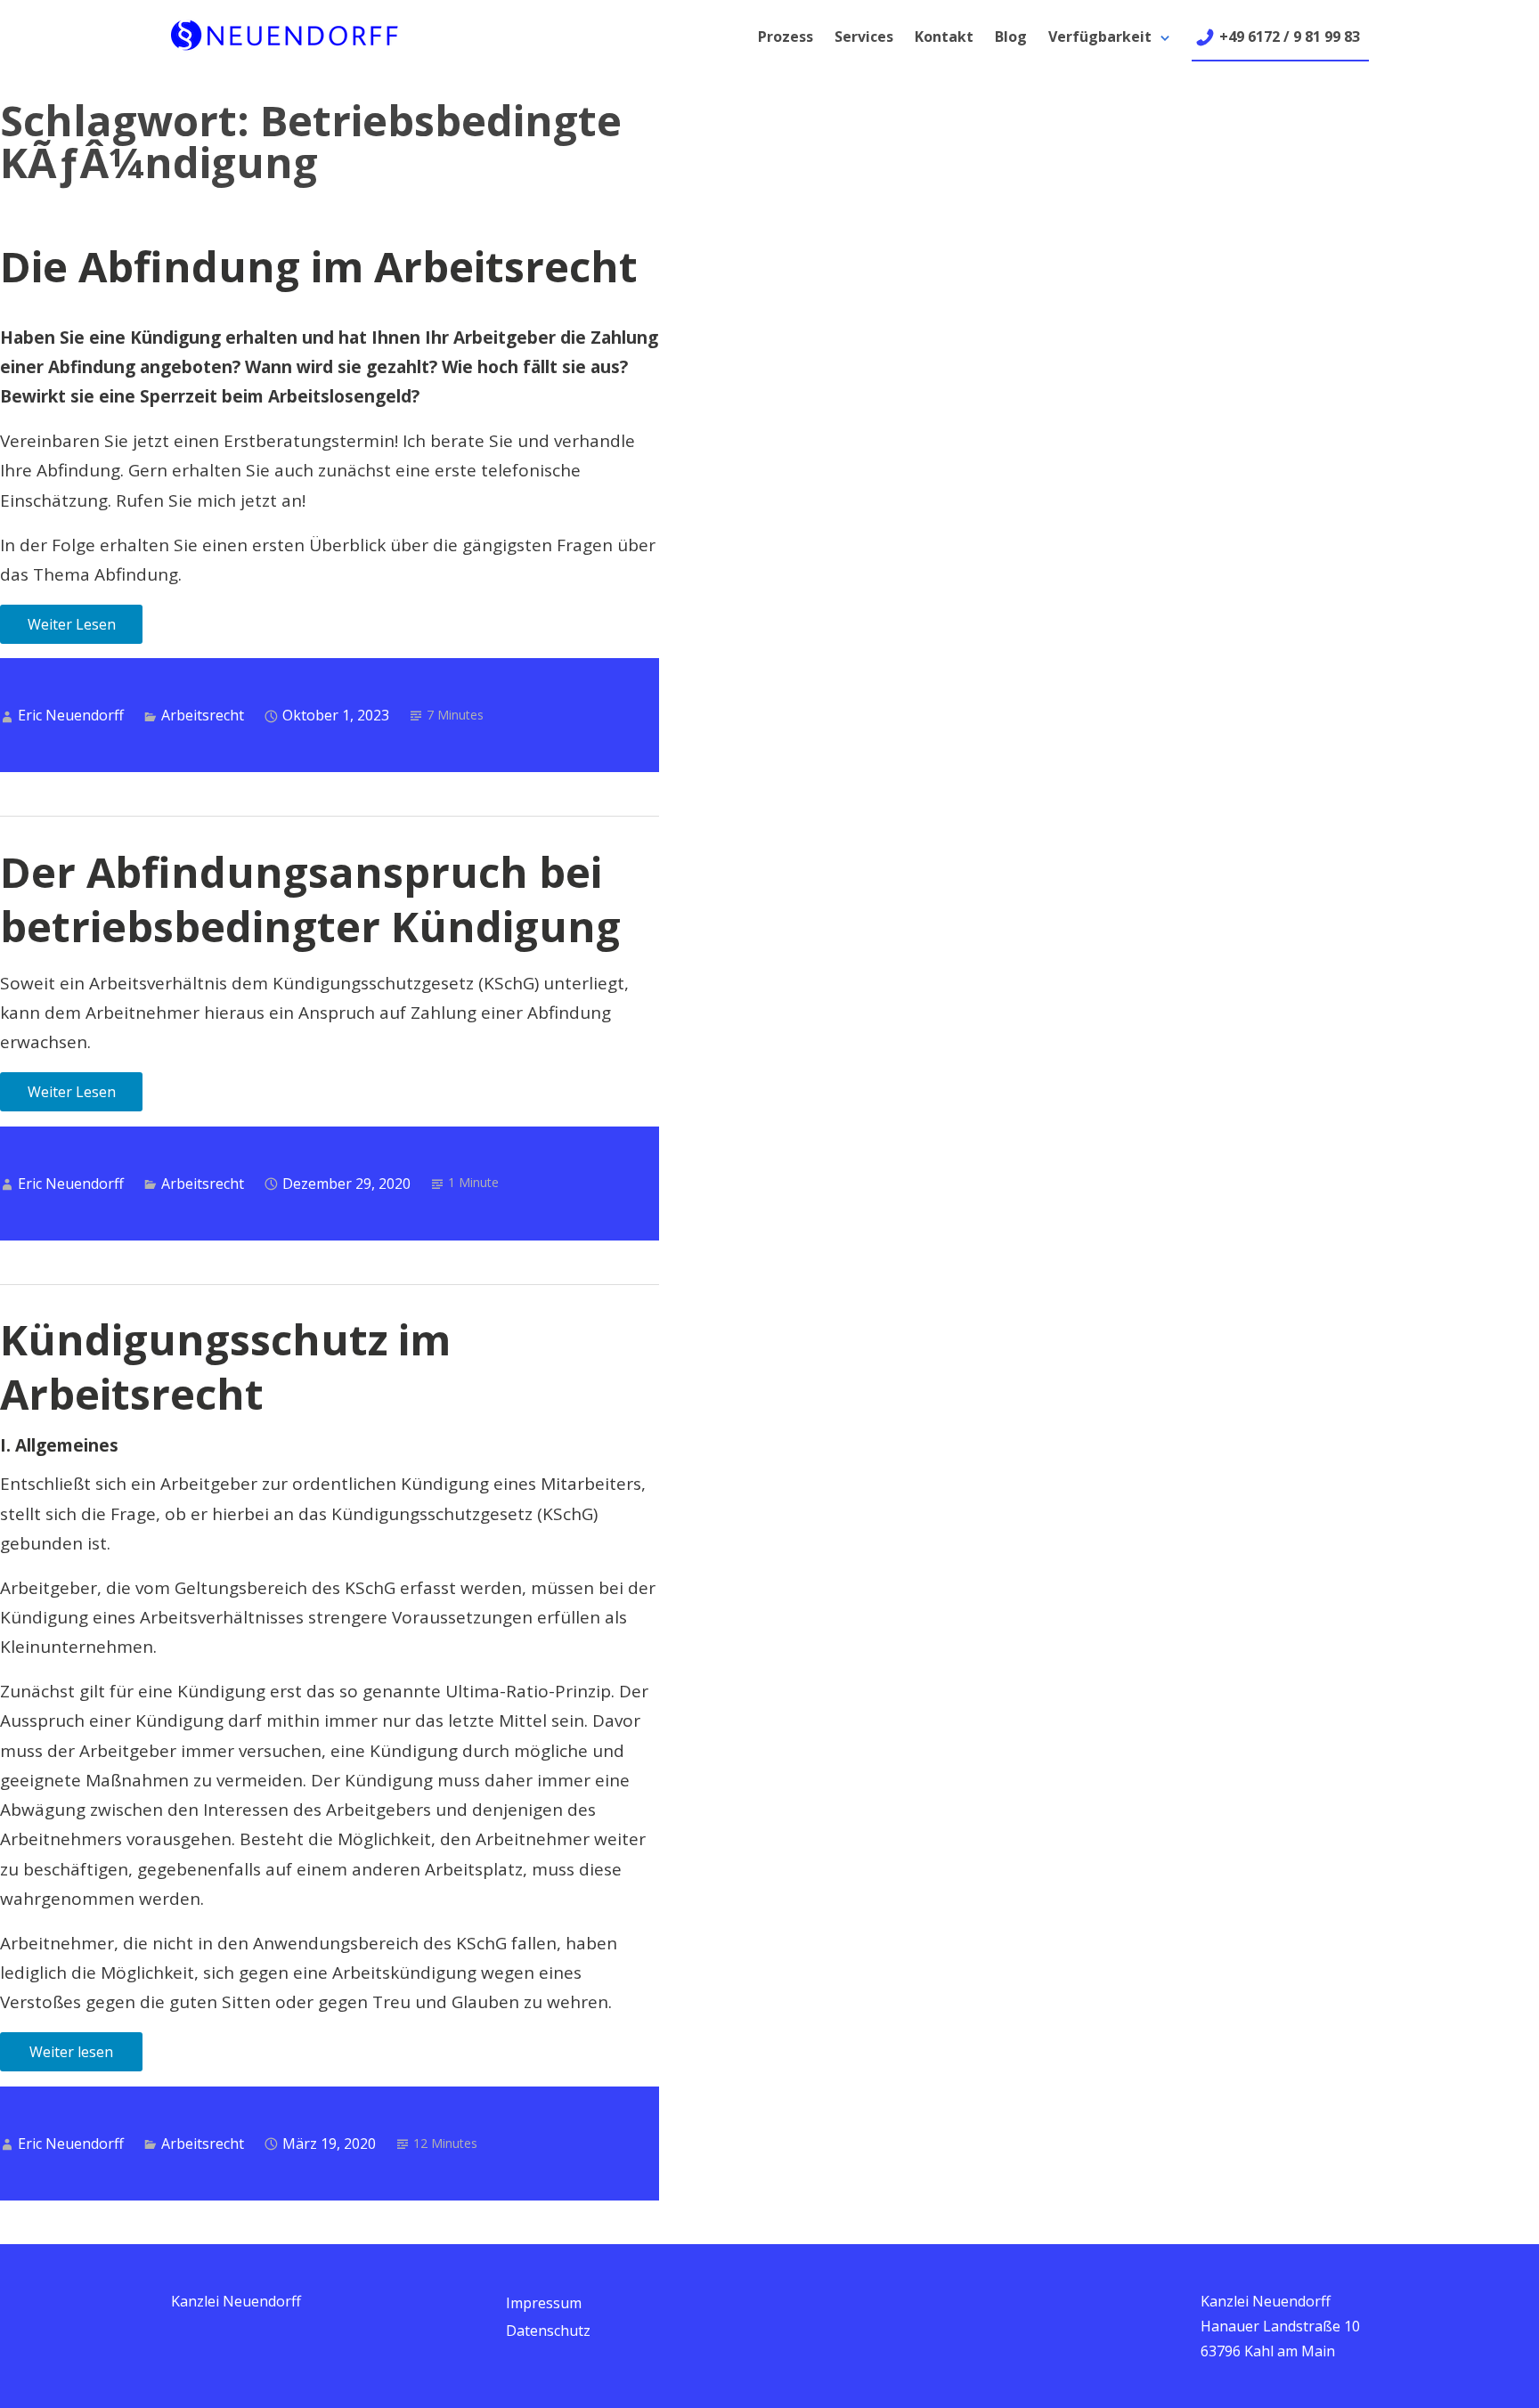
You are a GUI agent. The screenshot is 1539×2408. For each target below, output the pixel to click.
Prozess (786, 37)
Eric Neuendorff (71, 715)
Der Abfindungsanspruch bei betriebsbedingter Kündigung (310, 899)
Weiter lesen (71, 2052)
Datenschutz (548, 2331)
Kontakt (944, 37)
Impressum (544, 2303)
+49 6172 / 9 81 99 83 (1290, 37)
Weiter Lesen (72, 624)
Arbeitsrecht (203, 715)
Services (864, 37)
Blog (1011, 37)
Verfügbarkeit (1100, 37)
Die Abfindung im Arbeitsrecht (319, 266)
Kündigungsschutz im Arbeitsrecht (225, 1367)
